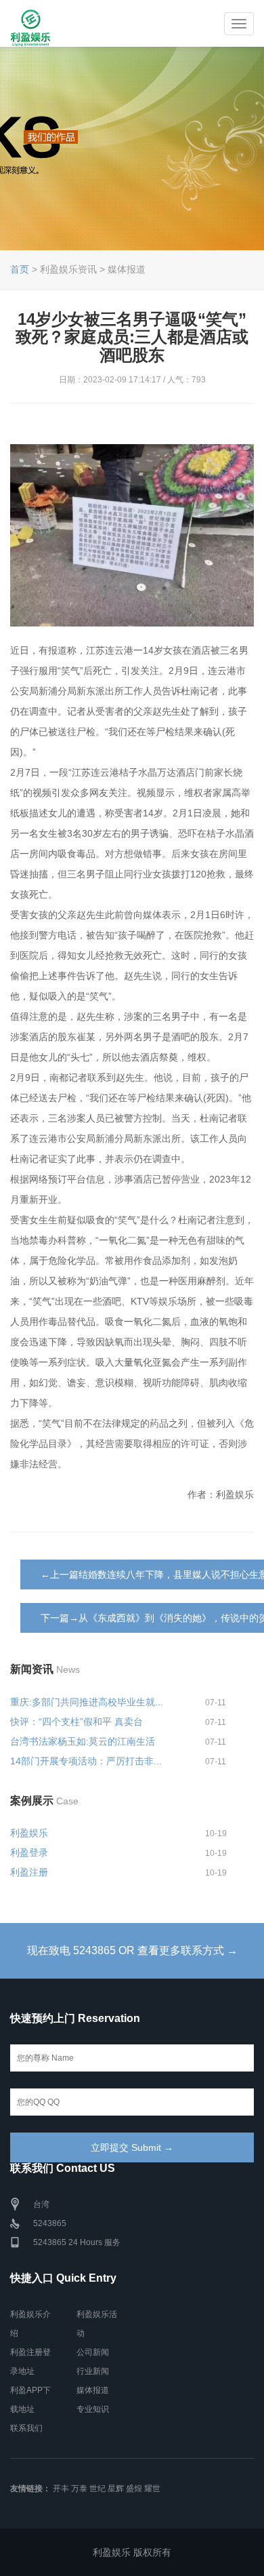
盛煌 (134, 2489)
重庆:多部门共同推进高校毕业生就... (87, 1702)
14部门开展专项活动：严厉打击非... (86, 1761)
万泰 (79, 2489)
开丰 (61, 2489)
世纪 (97, 2489)
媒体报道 (93, 2390)
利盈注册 (29, 1872)
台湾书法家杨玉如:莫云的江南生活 (83, 1741)
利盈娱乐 (29, 1833)
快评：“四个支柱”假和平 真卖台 (76, 1722)
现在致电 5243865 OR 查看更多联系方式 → (132, 1950)
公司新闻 (93, 2352)
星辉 (116, 2489)
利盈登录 (29, 1852)
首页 (20, 269)
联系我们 (26, 2428)
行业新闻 (93, 2371)
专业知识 (93, 2409)
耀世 (152, 2489)
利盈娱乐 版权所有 (132, 2552)
